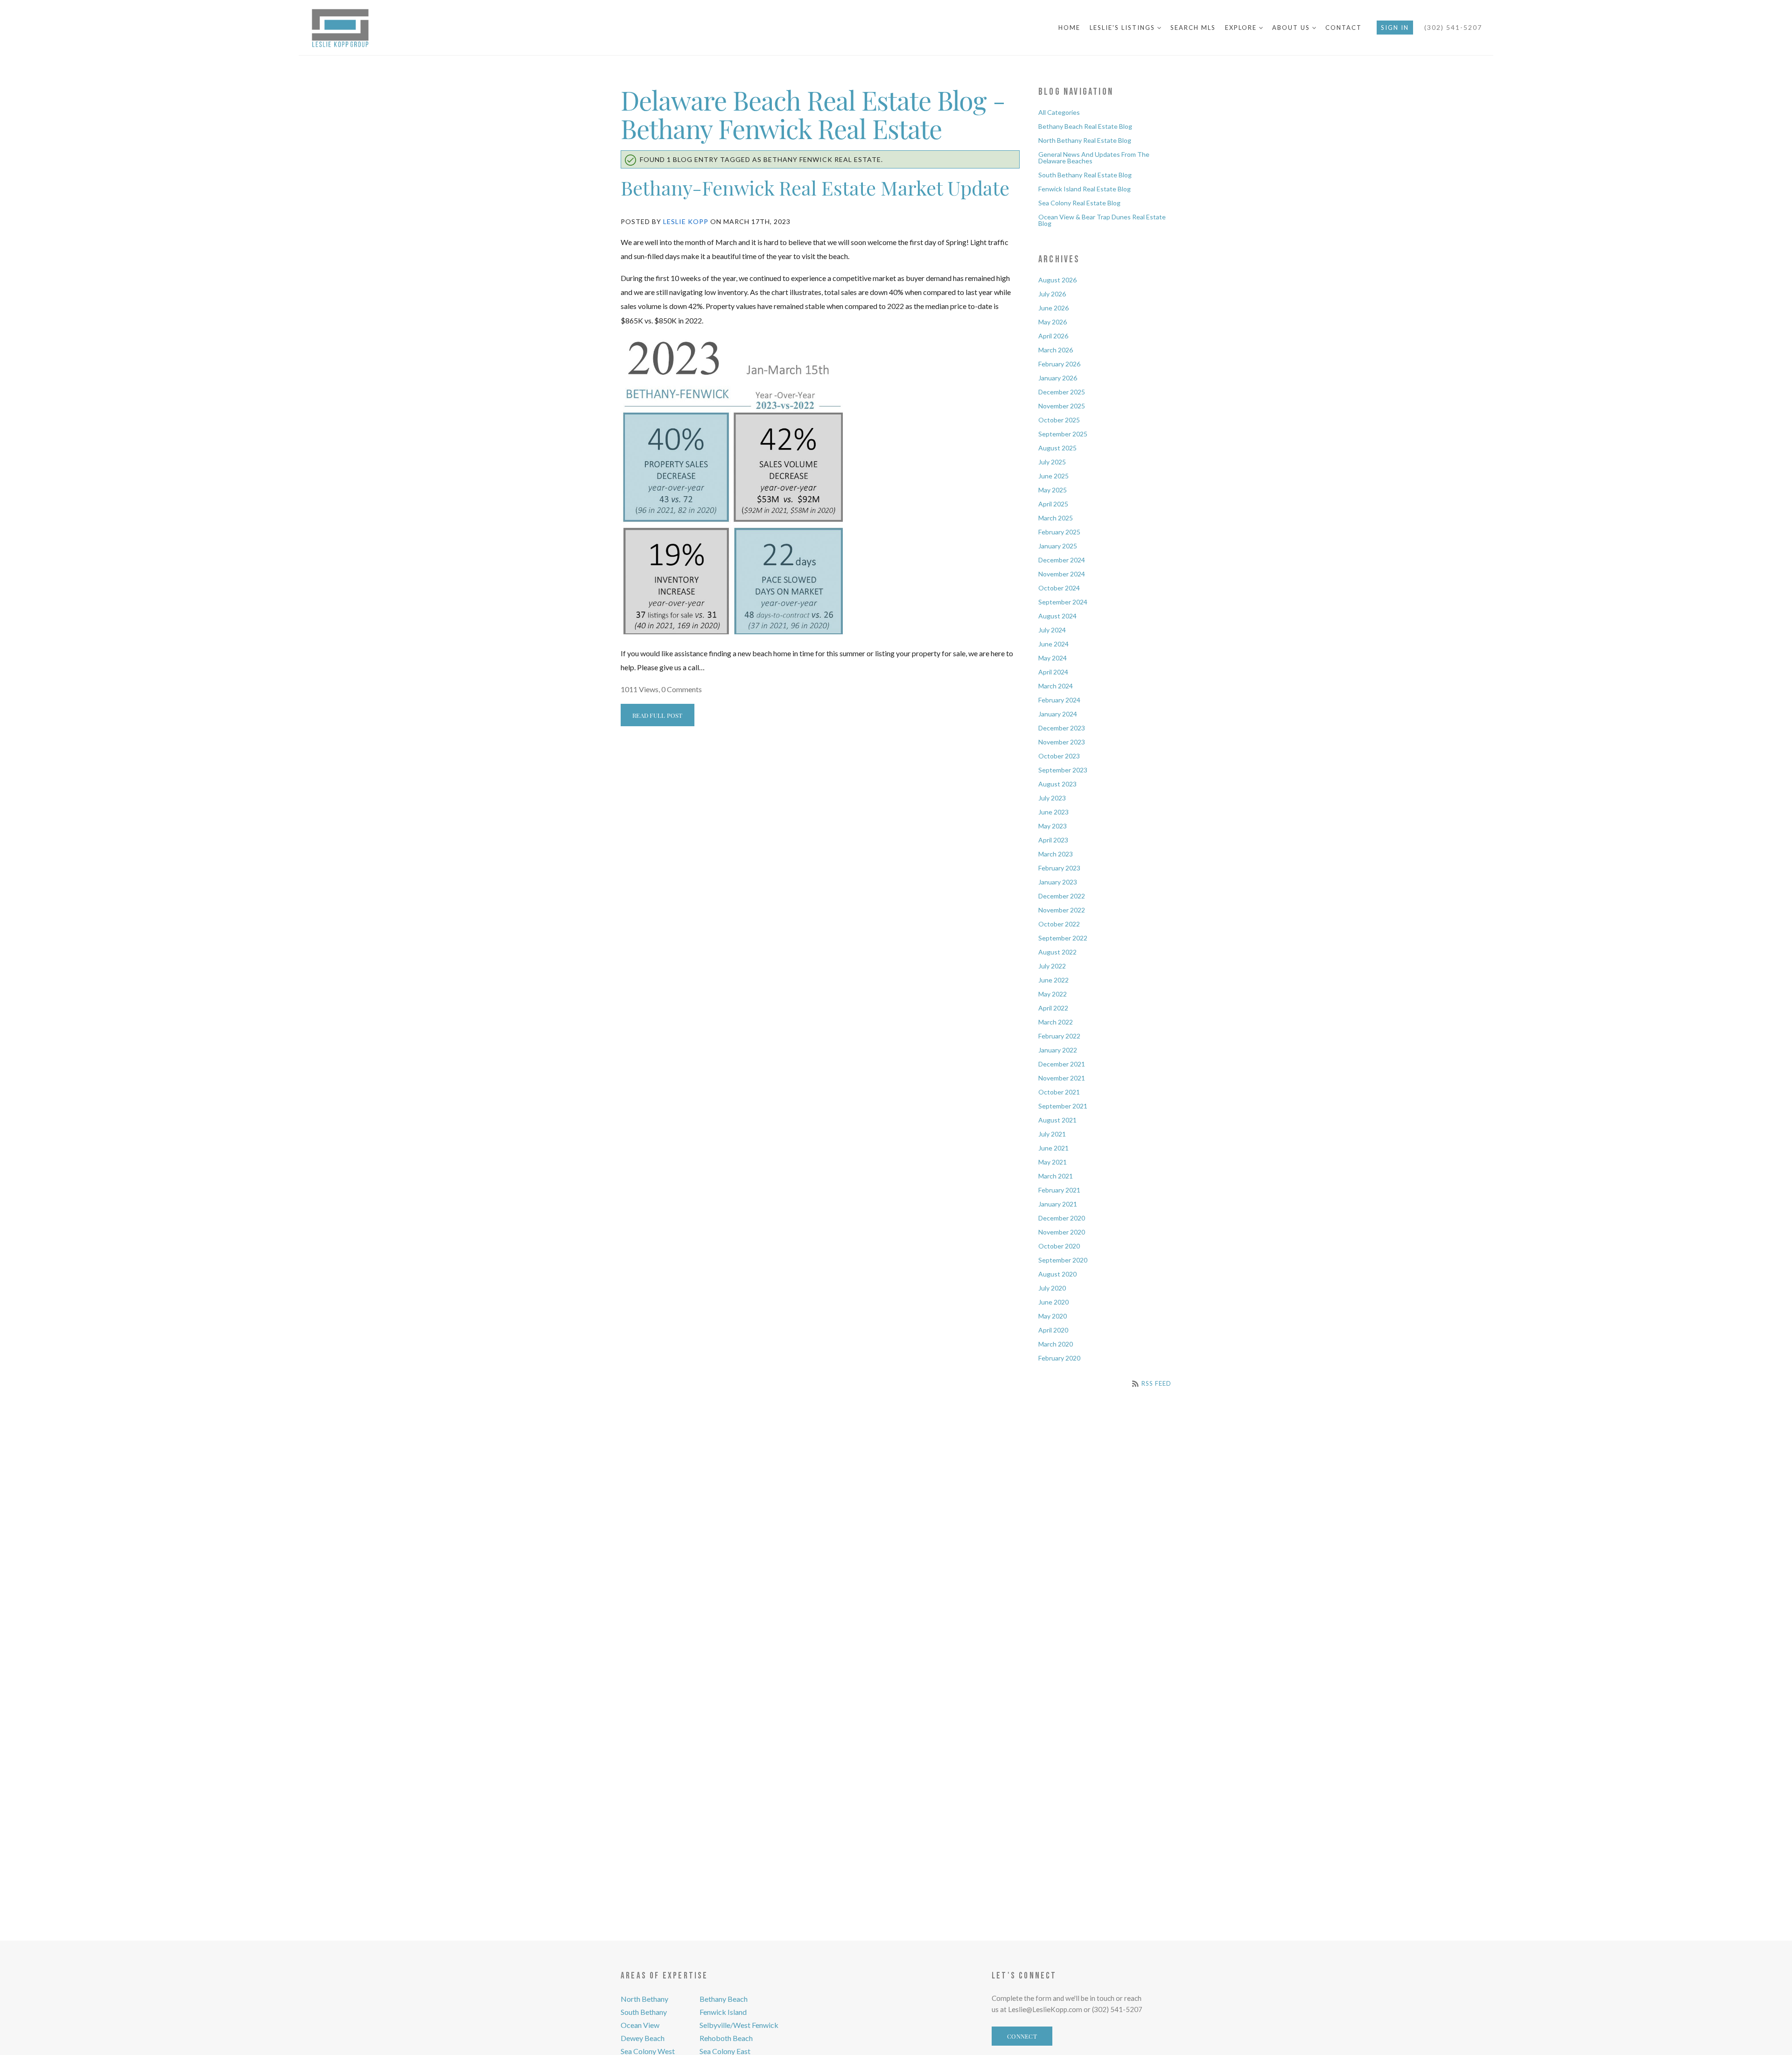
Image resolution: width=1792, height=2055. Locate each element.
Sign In (1395, 28)
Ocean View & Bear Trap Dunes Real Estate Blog (1102, 220)
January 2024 (1058, 714)
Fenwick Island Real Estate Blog (1085, 189)
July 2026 (1052, 294)
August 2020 (1057, 1274)
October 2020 (1059, 1246)
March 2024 (1056, 686)
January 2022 (1058, 1050)
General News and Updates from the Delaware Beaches (1094, 158)
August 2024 (1057, 616)
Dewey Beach (643, 2038)
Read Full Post (658, 715)
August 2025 (1057, 448)
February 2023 (1059, 868)
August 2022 (1057, 952)
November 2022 (1062, 910)
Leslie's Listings (1123, 28)
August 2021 (1057, 1120)
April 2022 (1053, 1008)
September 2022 (1063, 938)
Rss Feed (1155, 1383)
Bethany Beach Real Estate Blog (1085, 126)
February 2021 (1059, 1190)
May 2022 (1053, 994)
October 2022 (1059, 924)
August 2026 (1057, 280)
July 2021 (1052, 1134)
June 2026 (1053, 308)
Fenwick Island (723, 2012)
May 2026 (1053, 322)
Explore (1242, 28)
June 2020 (1053, 1302)
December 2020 (1062, 1218)
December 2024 (1062, 560)
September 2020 (1063, 1260)
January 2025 (1058, 546)
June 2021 (1053, 1148)
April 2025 (1053, 504)
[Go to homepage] (358, 28)
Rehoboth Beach (726, 2038)
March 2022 (1056, 1022)
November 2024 (1062, 574)
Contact (1344, 28)
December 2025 (1062, 392)
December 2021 (1062, 1064)
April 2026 (1053, 336)
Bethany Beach (724, 1999)
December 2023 (1062, 728)
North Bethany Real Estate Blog (1085, 140)
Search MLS (1193, 28)
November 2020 (1062, 1232)
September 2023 (1063, 770)
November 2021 (1062, 1078)
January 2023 (1058, 882)
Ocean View (640, 2025)
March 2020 (1056, 1344)
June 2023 (1053, 812)
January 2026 (1058, 378)
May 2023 (1053, 826)
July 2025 (1052, 462)
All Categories (1059, 112)
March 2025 (1056, 518)
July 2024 (1052, 630)
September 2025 (1063, 434)
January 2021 (1058, 1204)
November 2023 (1062, 742)
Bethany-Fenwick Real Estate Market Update (815, 187)
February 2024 (1059, 700)
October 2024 (1059, 588)
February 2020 (1059, 1358)
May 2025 (1053, 490)
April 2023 (1053, 840)
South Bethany (644, 2012)
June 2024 (1053, 644)
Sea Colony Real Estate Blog (1079, 203)
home (1069, 28)
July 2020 (1052, 1288)
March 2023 (1056, 854)
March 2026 (1056, 350)
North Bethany (644, 1999)
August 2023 (1057, 784)
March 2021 (1056, 1176)
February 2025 (1059, 532)
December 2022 (1062, 896)
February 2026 (1059, 364)
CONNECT (1022, 2036)
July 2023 (1052, 798)
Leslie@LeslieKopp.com (1045, 2009)
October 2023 (1059, 756)
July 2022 (1052, 966)
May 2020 (1053, 1316)
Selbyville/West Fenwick (739, 2025)
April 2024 (1053, 672)
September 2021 (1063, 1106)
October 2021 (1059, 1092)
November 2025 (1062, 406)
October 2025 (1059, 420)
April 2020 (1053, 1330)
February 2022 (1059, 1036)
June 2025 (1053, 476)
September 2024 (1063, 602)
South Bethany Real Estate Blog (1085, 175)
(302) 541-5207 (1453, 27)
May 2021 (1053, 1162)
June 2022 (1053, 980)
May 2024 (1053, 658)
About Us (1292, 28)
